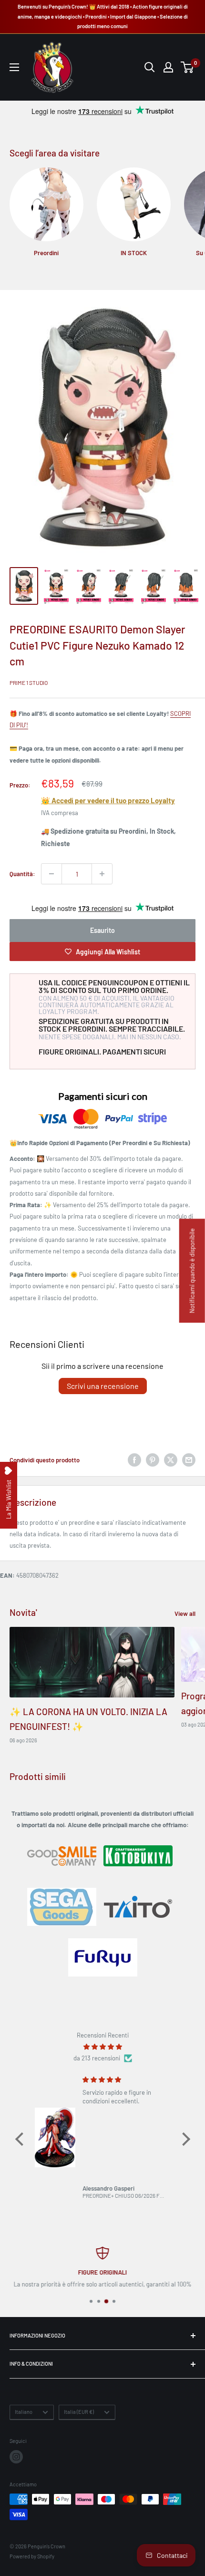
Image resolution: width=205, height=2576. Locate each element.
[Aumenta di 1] (102, 874)
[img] (103, 2047)
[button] (21, 2139)
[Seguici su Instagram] (16, 2457)
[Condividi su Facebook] (134, 1460)
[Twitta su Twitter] (171, 1460)
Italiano (24, 2412)
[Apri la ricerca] (150, 67)
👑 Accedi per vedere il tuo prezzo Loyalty (108, 800)
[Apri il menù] (14, 67)
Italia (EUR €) (79, 2412)
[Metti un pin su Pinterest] (153, 1460)
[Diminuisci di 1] (51, 874)
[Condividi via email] (189, 1460)
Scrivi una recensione (103, 1386)
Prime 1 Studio (29, 683)
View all (185, 1614)
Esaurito (102, 930)
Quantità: (22, 874)
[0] (188, 67)
